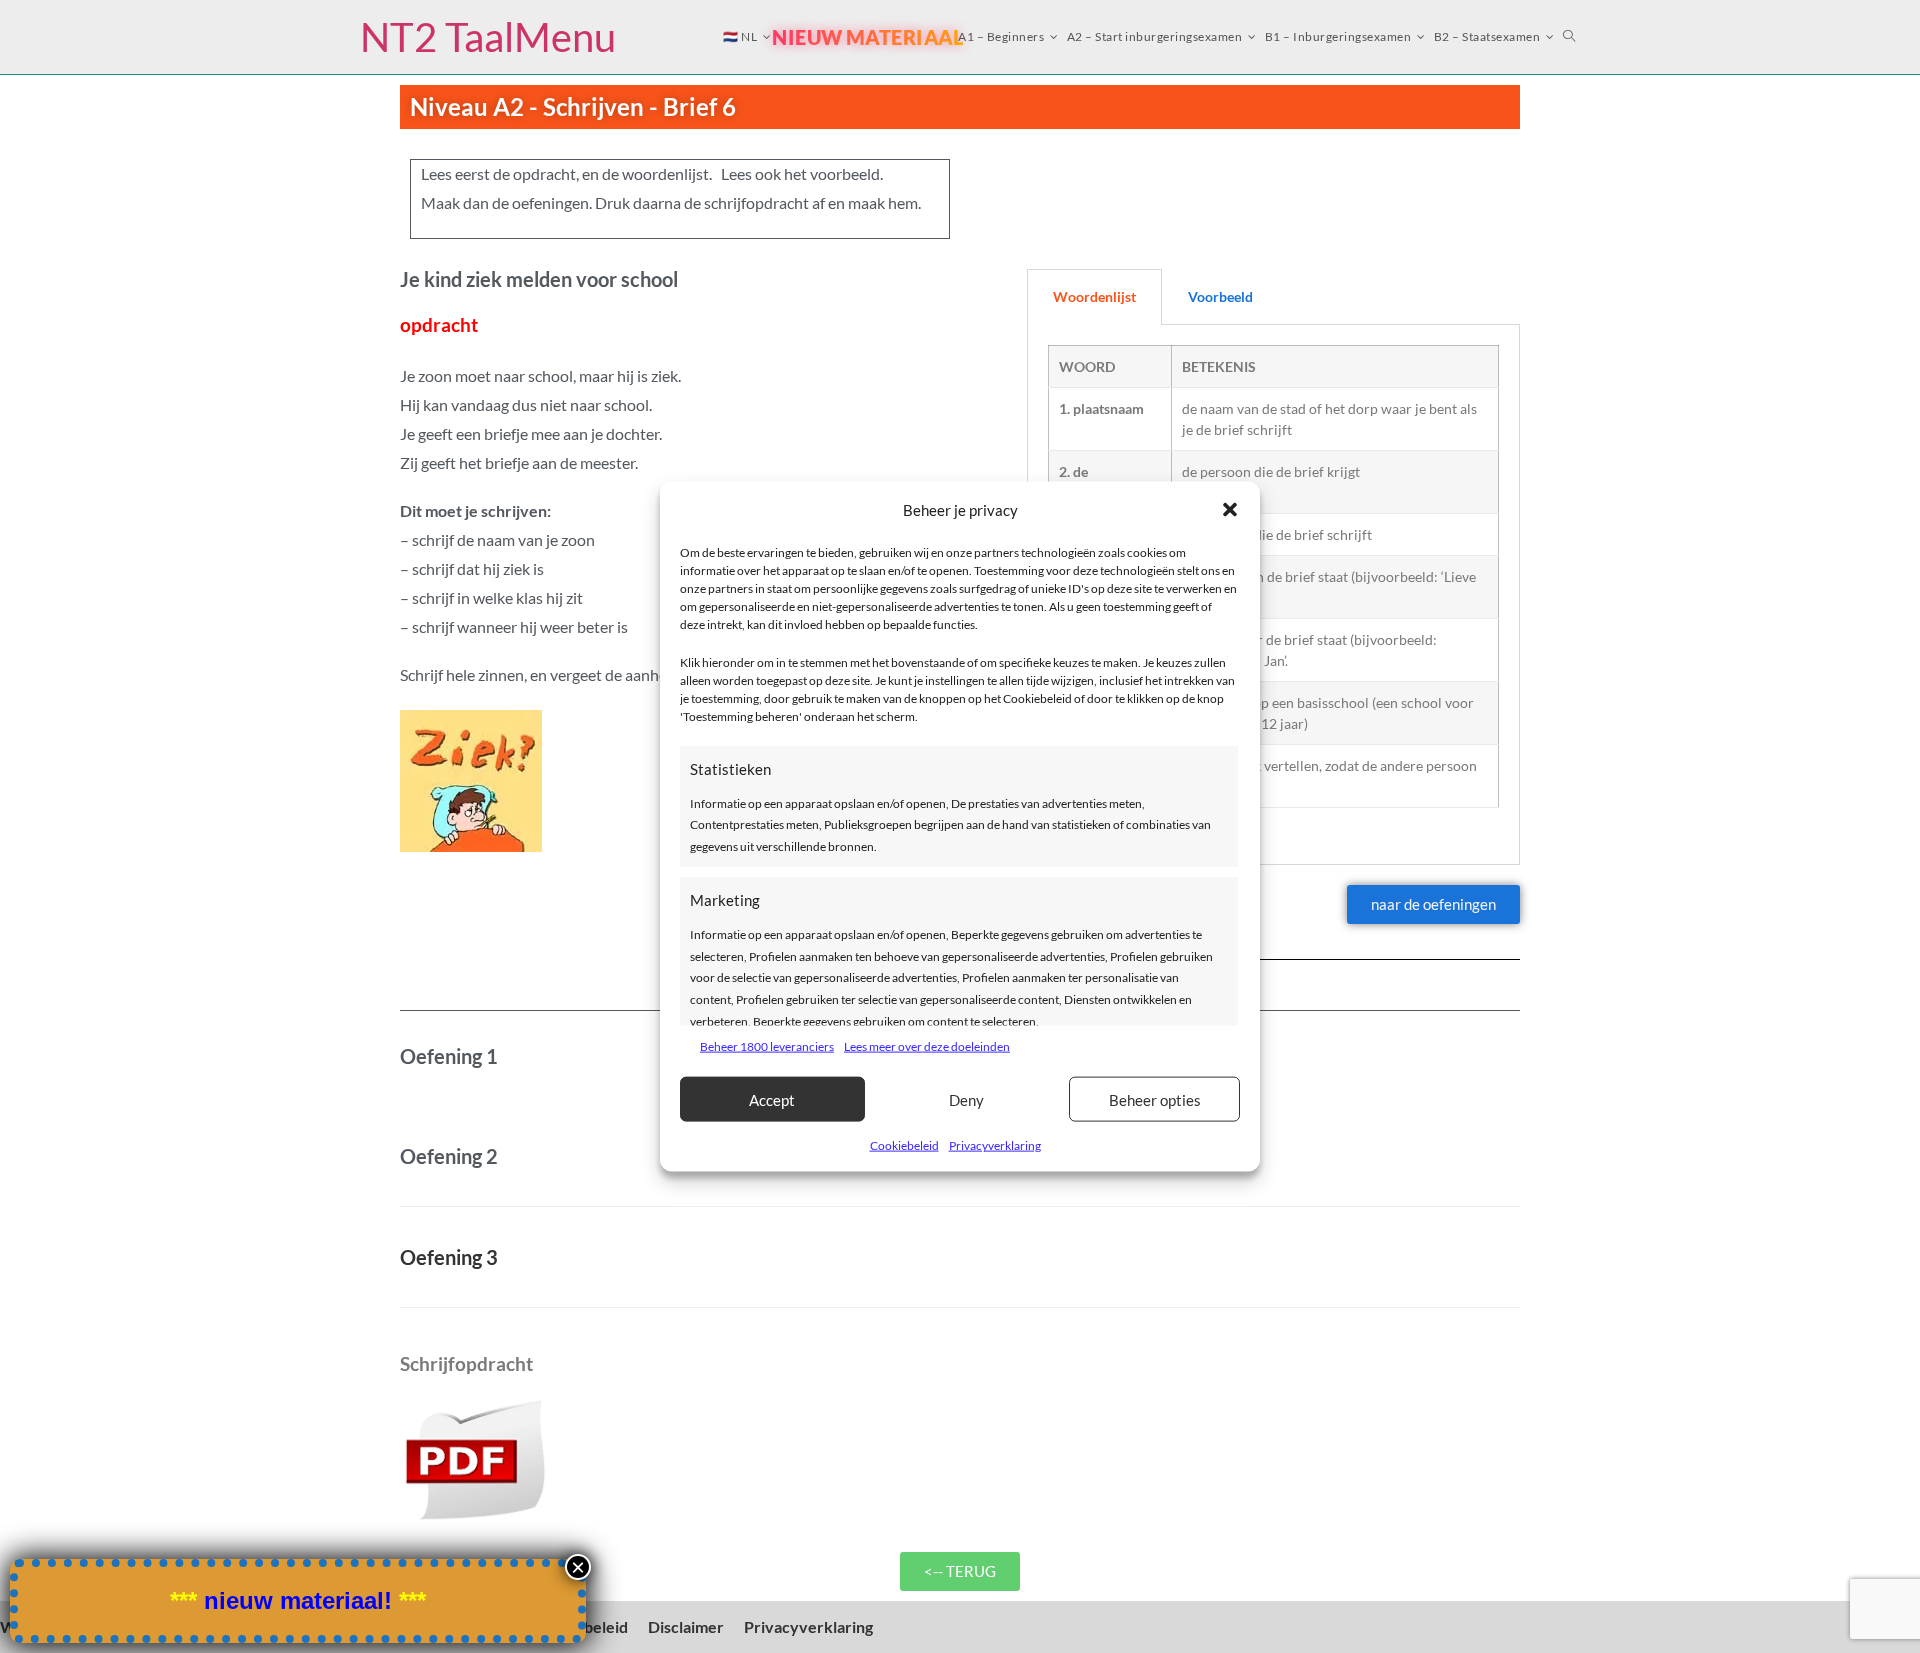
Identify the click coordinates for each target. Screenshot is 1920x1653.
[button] (1230, 510)
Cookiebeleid (904, 1145)
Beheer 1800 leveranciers (767, 1045)
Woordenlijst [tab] (1094, 296)
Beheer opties (1155, 1099)
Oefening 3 (449, 1257)
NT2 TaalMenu (488, 37)
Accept (772, 1099)
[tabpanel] (1273, 595)
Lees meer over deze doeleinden (927, 1045)
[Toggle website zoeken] (1569, 37)
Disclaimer (686, 1626)
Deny (966, 1099)
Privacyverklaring (995, 1145)
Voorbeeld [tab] (1220, 296)
